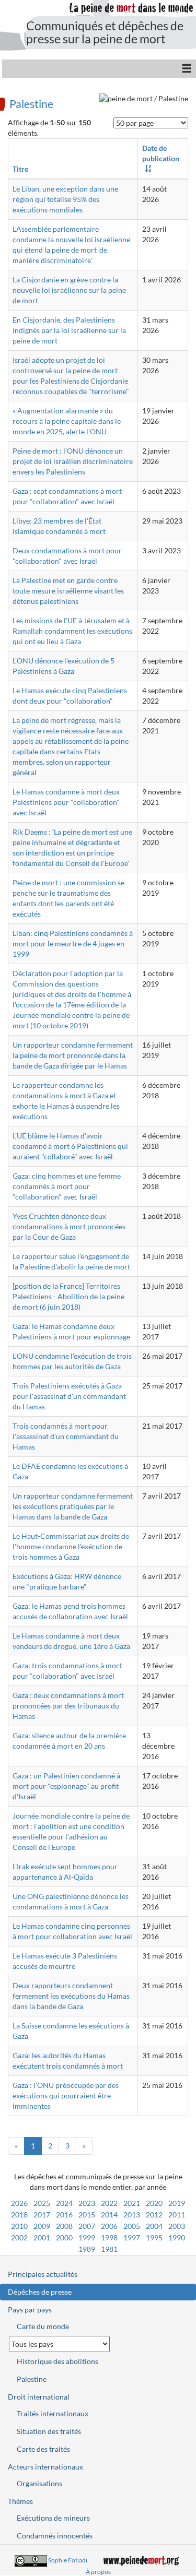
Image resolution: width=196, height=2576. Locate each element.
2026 (19, 2203)
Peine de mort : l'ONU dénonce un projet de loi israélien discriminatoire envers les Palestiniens (73, 461)
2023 (87, 2203)
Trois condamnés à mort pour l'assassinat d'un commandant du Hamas (66, 1436)
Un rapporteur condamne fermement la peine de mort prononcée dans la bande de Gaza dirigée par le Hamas (73, 1055)
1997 (132, 2237)
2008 (64, 2226)
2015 (87, 2215)
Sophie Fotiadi (68, 2560)
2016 (64, 2215)
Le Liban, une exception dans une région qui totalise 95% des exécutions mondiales (65, 199)
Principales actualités (43, 2274)
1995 (154, 2237)
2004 (154, 2226)
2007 (87, 2226)
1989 (87, 2249)
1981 (109, 2249)
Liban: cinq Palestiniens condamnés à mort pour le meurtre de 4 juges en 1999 (73, 943)
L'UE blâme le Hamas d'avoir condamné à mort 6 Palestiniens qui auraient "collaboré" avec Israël (70, 1146)
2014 (109, 2215)
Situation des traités (49, 2431)
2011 (177, 2215)
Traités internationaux (53, 2413)
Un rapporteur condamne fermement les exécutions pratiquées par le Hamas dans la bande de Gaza (73, 1506)
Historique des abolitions (57, 2361)
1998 (109, 2237)
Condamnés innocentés (55, 2536)
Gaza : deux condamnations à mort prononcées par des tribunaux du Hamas (68, 1706)
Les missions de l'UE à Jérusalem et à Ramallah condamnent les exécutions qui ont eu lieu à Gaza (72, 631)
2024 (64, 2203)
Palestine (31, 103)
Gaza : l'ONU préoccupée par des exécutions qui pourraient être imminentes (66, 2096)
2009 (42, 2226)
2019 (177, 2203)
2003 (177, 2226)
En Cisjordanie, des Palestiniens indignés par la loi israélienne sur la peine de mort (69, 330)
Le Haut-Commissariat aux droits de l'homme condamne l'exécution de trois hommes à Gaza (71, 1546)
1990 (177, 2237)
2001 (42, 2237)
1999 (87, 2237)
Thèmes (20, 2501)
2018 (19, 2215)
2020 (154, 2203)
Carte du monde (43, 2326)
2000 (64, 2237)
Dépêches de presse (40, 2292)
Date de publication (161, 153)
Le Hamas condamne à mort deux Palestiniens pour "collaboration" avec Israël (66, 802)
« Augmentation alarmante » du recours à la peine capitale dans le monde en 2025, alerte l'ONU (67, 421)
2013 (132, 2215)
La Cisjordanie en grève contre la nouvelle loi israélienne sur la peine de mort (69, 290)
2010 (19, 2226)
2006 (109, 2226)
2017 (42, 2215)
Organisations (39, 2483)
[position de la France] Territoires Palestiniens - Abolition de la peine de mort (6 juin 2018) (68, 1296)
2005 (132, 2226)
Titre (20, 169)
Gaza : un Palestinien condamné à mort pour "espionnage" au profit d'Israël (66, 1786)
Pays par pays (30, 2310)
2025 (42, 2203)
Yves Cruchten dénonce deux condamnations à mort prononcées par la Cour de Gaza (69, 1226)
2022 (109, 2203)
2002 (19, 2237)
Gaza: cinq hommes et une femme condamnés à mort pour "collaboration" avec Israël (67, 1186)
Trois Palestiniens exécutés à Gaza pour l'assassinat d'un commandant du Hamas (69, 1396)
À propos (98, 2572)
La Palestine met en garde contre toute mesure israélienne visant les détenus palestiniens (68, 591)
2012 (154, 2215)
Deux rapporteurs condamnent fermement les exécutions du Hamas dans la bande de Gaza (71, 1996)
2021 (132, 2203)
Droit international (39, 2397)
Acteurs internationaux (45, 2467)
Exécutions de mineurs (53, 2518)
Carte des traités (43, 2449)
